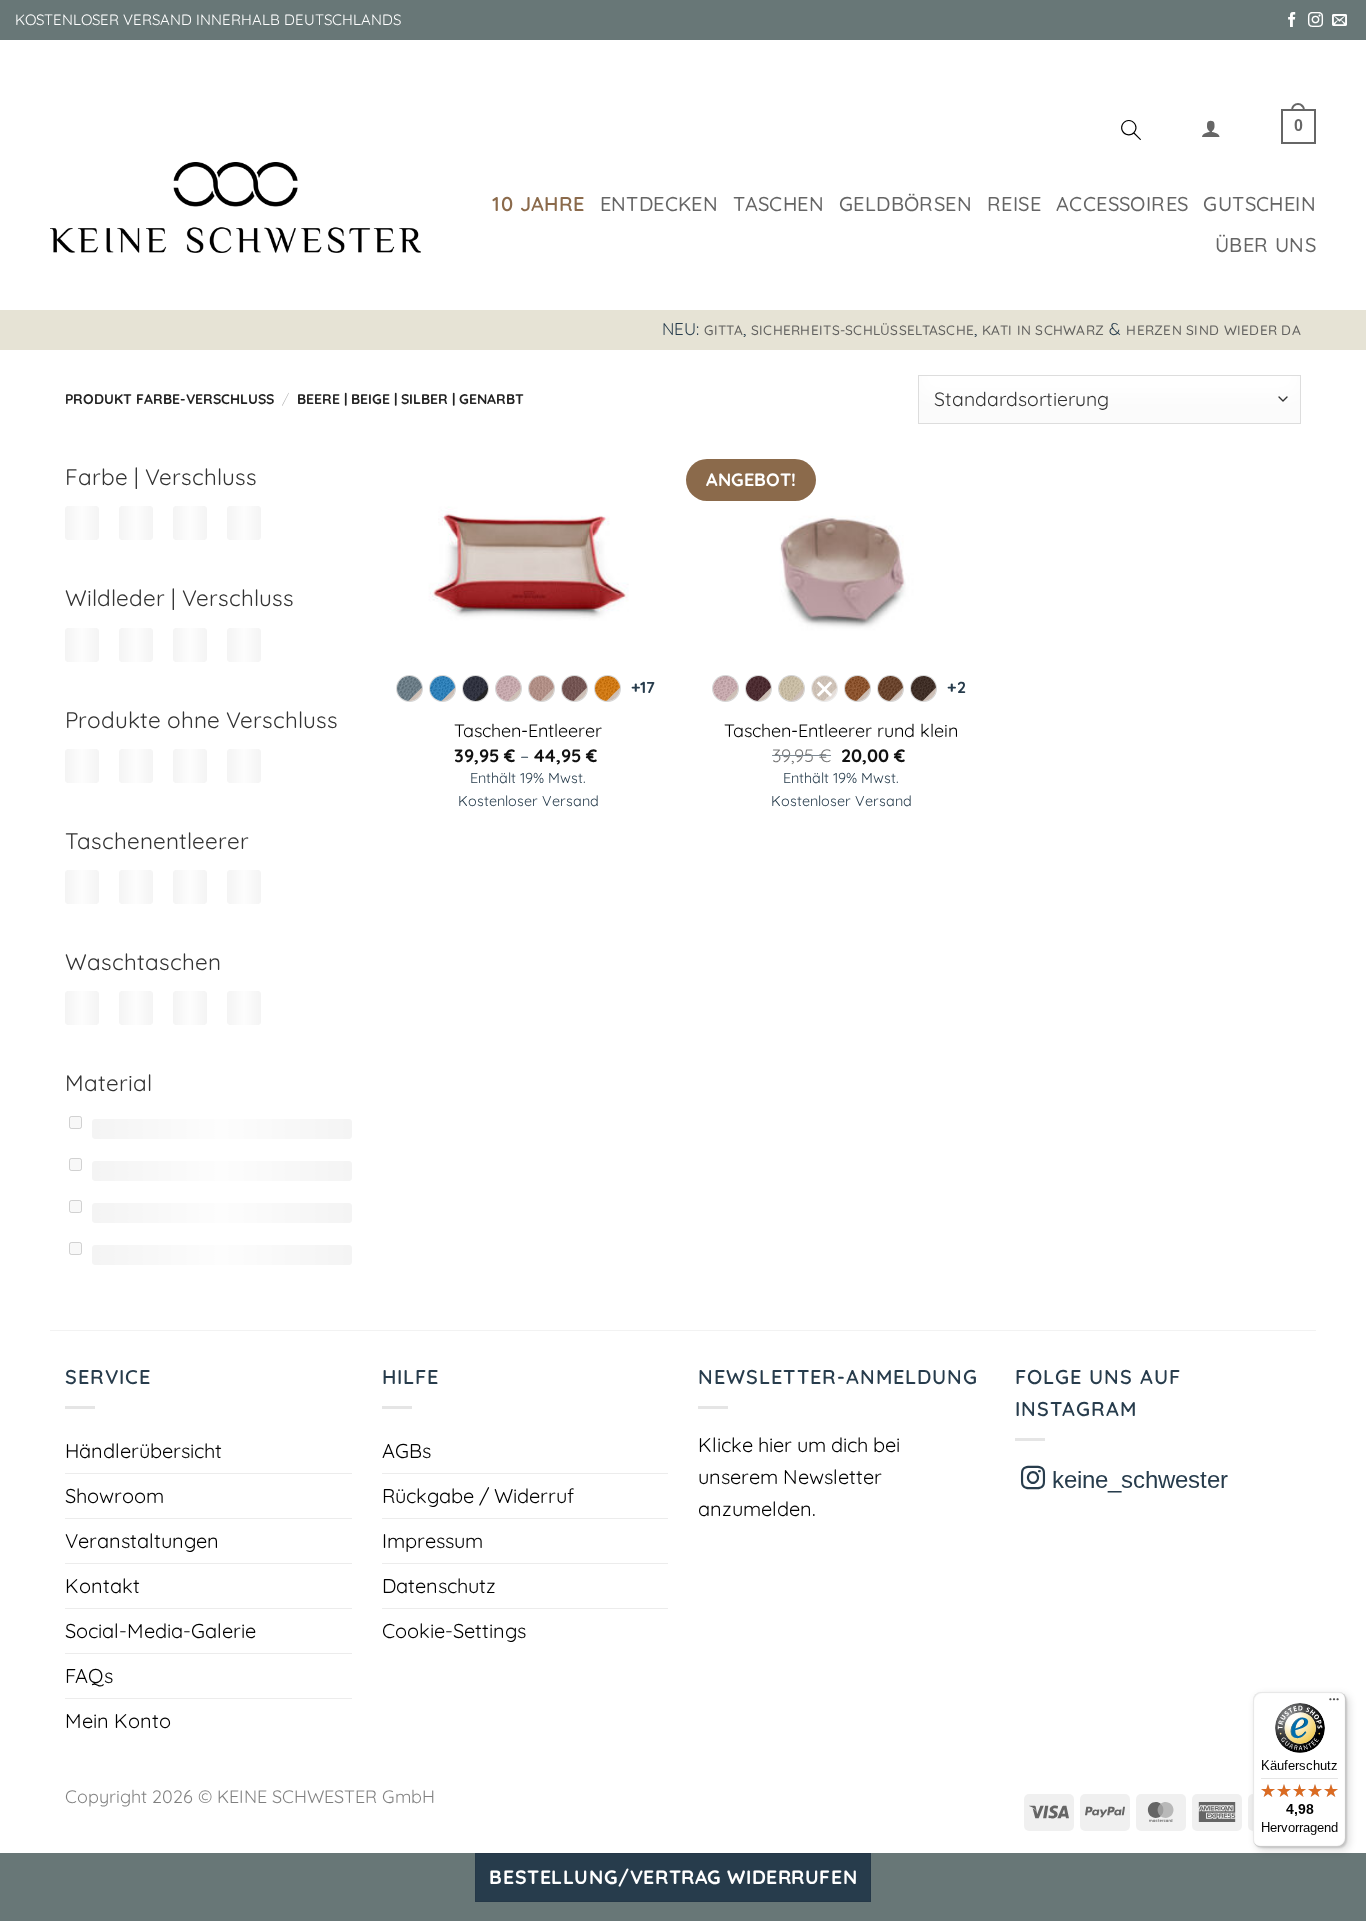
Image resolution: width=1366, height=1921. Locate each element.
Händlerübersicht (143, 1450)
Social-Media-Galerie (160, 1630)
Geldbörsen (905, 203)
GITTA (723, 329)
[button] (1211, 132)
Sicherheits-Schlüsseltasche (862, 329)
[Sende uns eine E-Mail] (1339, 20)
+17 (643, 687)
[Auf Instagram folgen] (1315, 20)
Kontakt (102, 1585)
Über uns (1265, 244)
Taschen (778, 203)
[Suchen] (1131, 133)
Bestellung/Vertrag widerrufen (673, 1877)
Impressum (432, 1540)
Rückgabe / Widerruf (478, 1495)
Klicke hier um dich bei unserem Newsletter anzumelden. (799, 1476)
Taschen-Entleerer (528, 730)
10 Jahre (538, 203)
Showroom (114, 1495)
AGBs (406, 1450)
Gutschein (1259, 203)
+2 (956, 687)
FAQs (89, 1675)
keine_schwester (1136, 1479)
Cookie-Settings (454, 1630)
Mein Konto (118, 1720)
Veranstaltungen (142, 1540)
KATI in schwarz (1043, 329)
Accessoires (1122, 203)
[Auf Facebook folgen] (1291, 20)
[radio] (409, 688)
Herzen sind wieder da (1213, 329)
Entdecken (659, 203)
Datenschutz (439, 1585)
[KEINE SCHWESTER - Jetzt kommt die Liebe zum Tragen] (235, 207)
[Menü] (1334, 1704)
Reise (1014, 203)
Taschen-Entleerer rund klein (841, 730)
